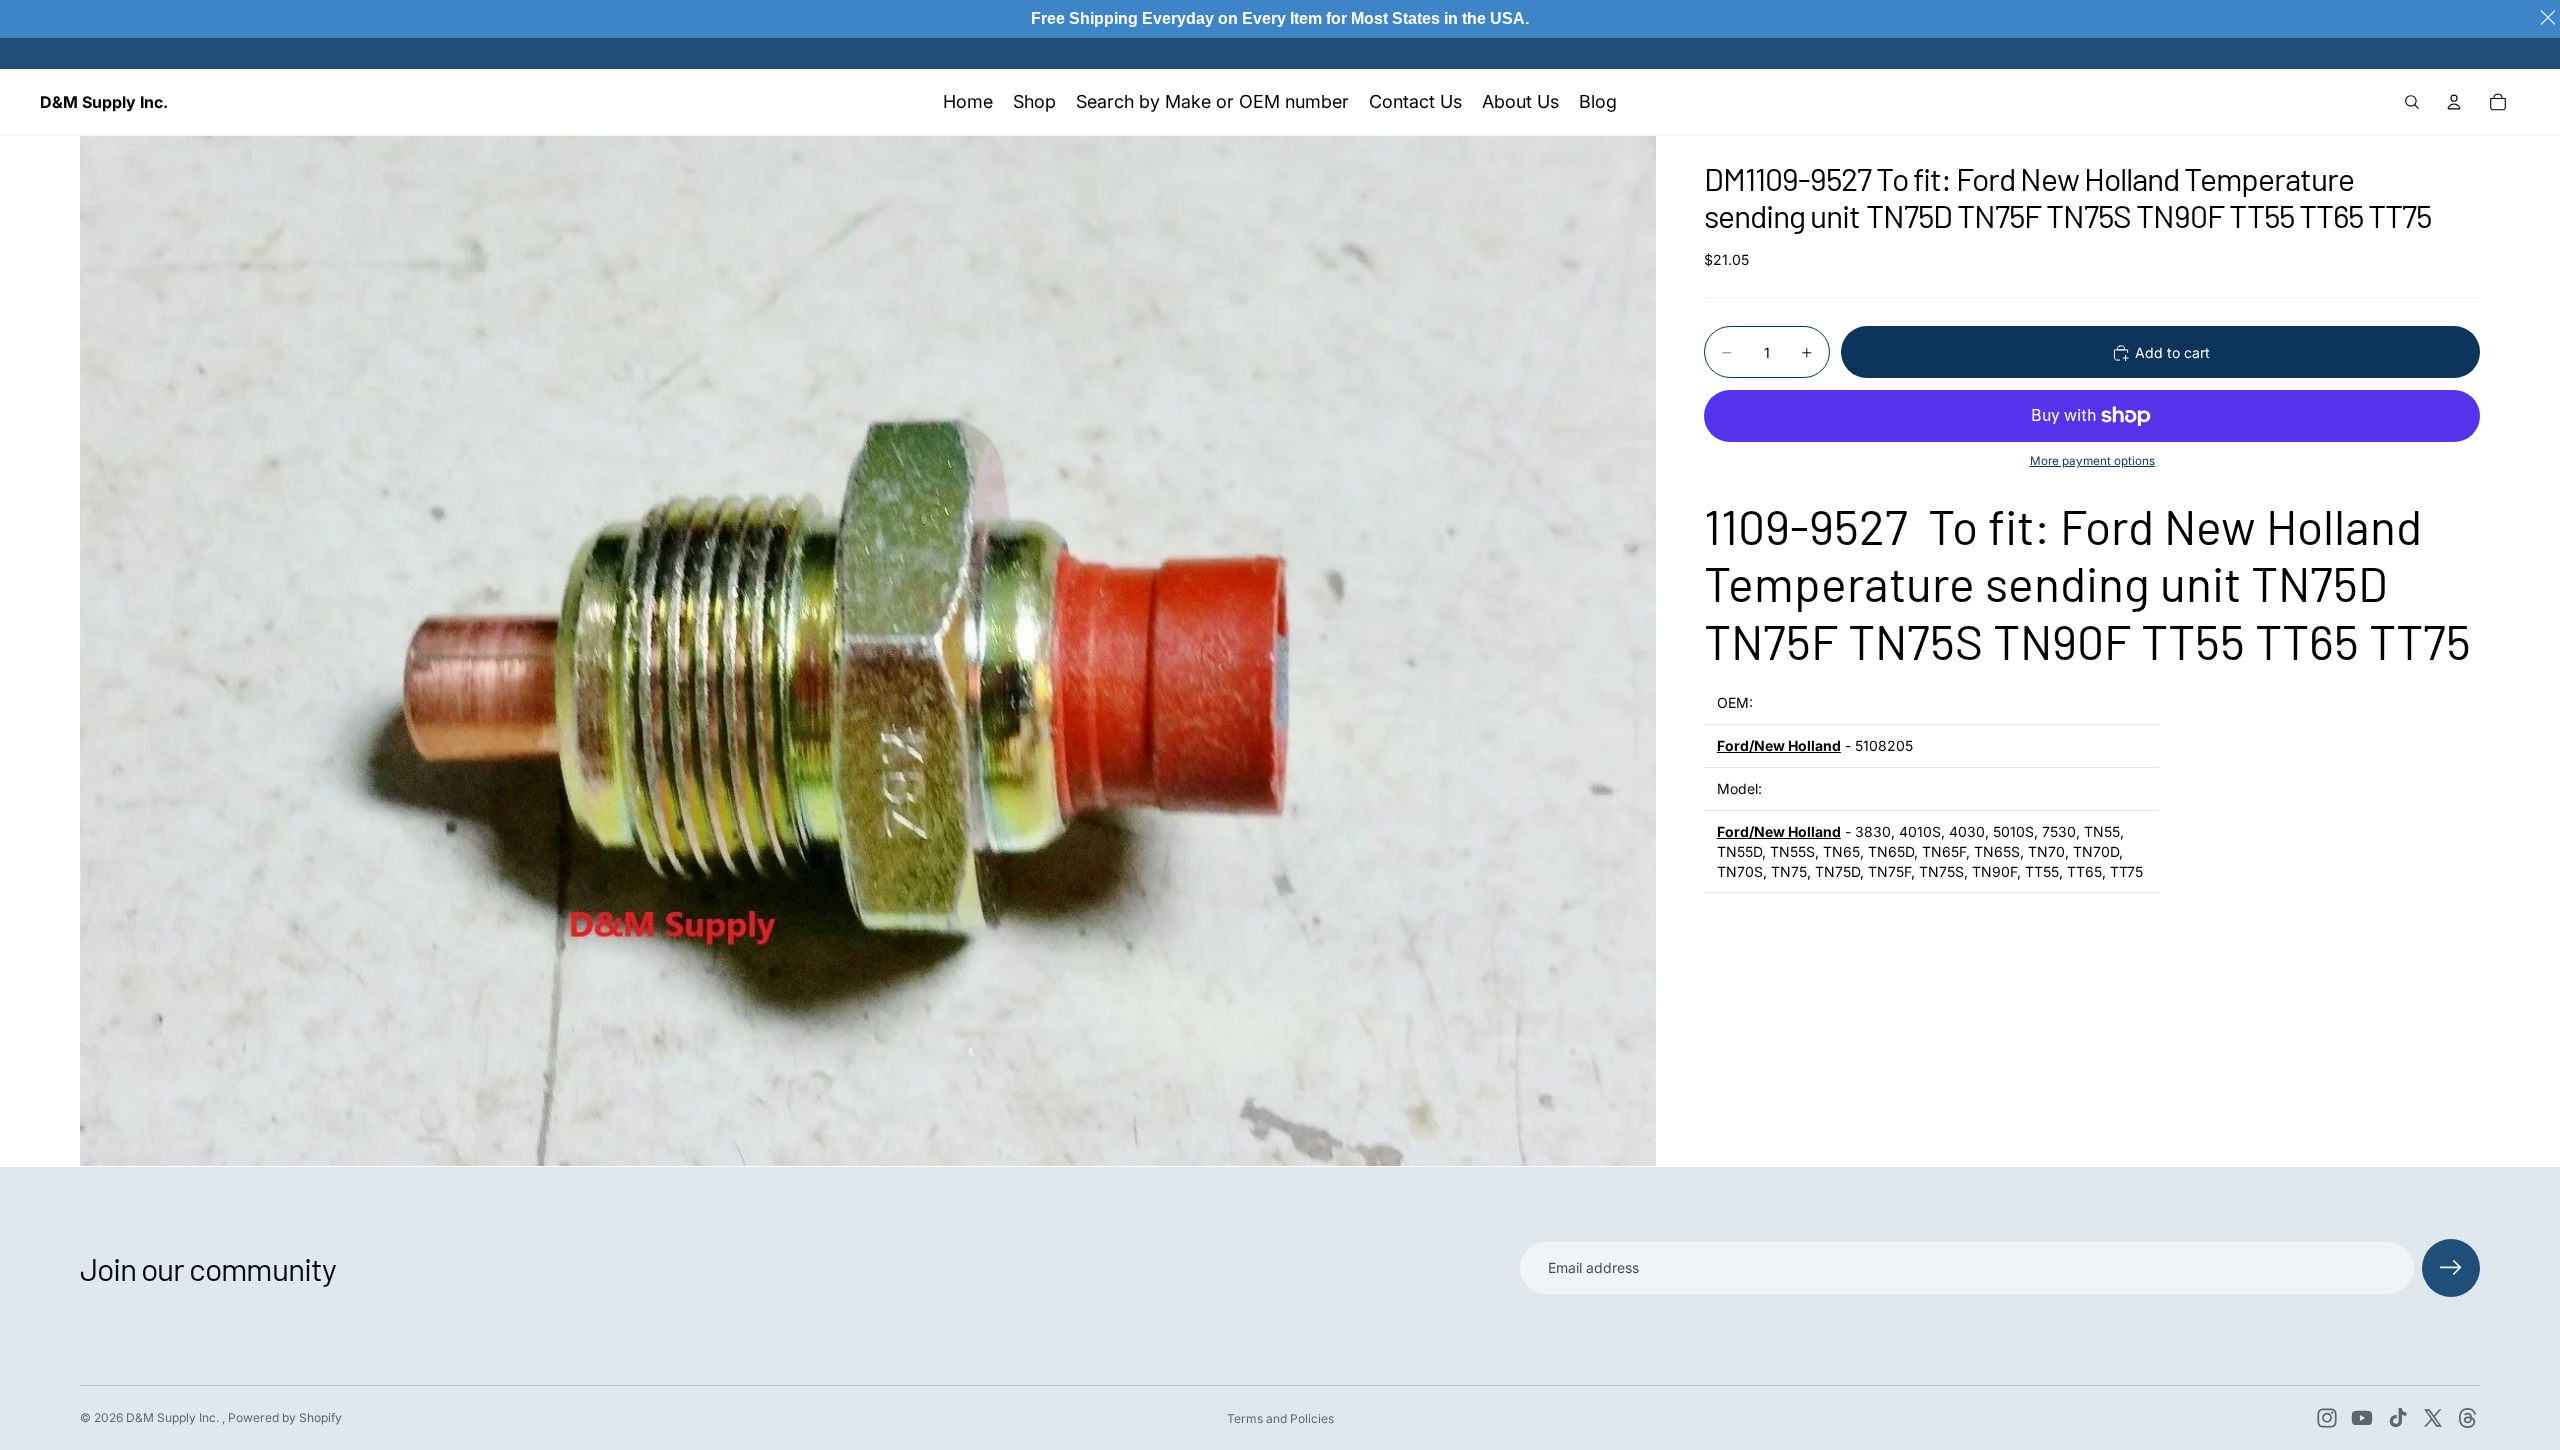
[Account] (2454, 102)
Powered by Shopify (285, 1417)
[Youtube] (2362, 1418)
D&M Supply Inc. (174, 1417)
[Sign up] (2451, 1268)
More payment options (2092, 461)
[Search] (2412, 102)
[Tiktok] (2398, 1418)
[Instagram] (2327, 1418)
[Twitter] (2433, 1418)
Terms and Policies (1280, 1418)
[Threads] (2468, 1418)
